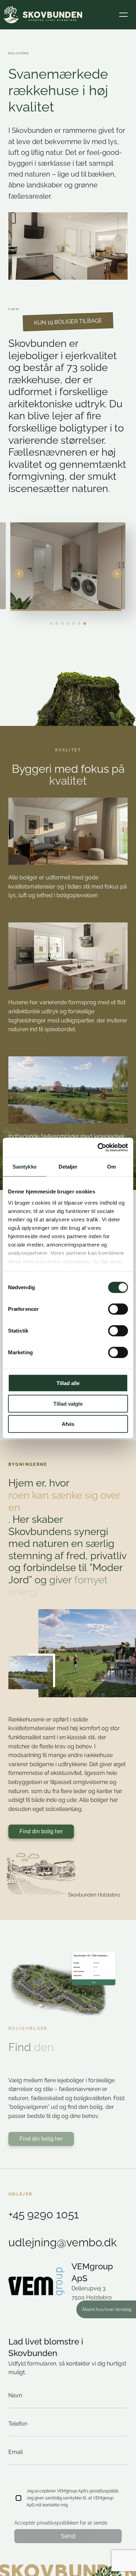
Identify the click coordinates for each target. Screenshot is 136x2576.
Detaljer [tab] (68, 1167)
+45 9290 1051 (44, 2214)
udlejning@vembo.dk (63, 2242)
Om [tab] (111, 1167)
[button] (123, 15)
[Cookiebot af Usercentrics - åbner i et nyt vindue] (98, 1147)
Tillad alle (68, 1383)
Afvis (68, 1424)
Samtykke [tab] (25, 1167)
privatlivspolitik (104, 2491)
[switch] (118, 1309)
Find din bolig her (41, 1831)
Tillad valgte (68, 1403)
